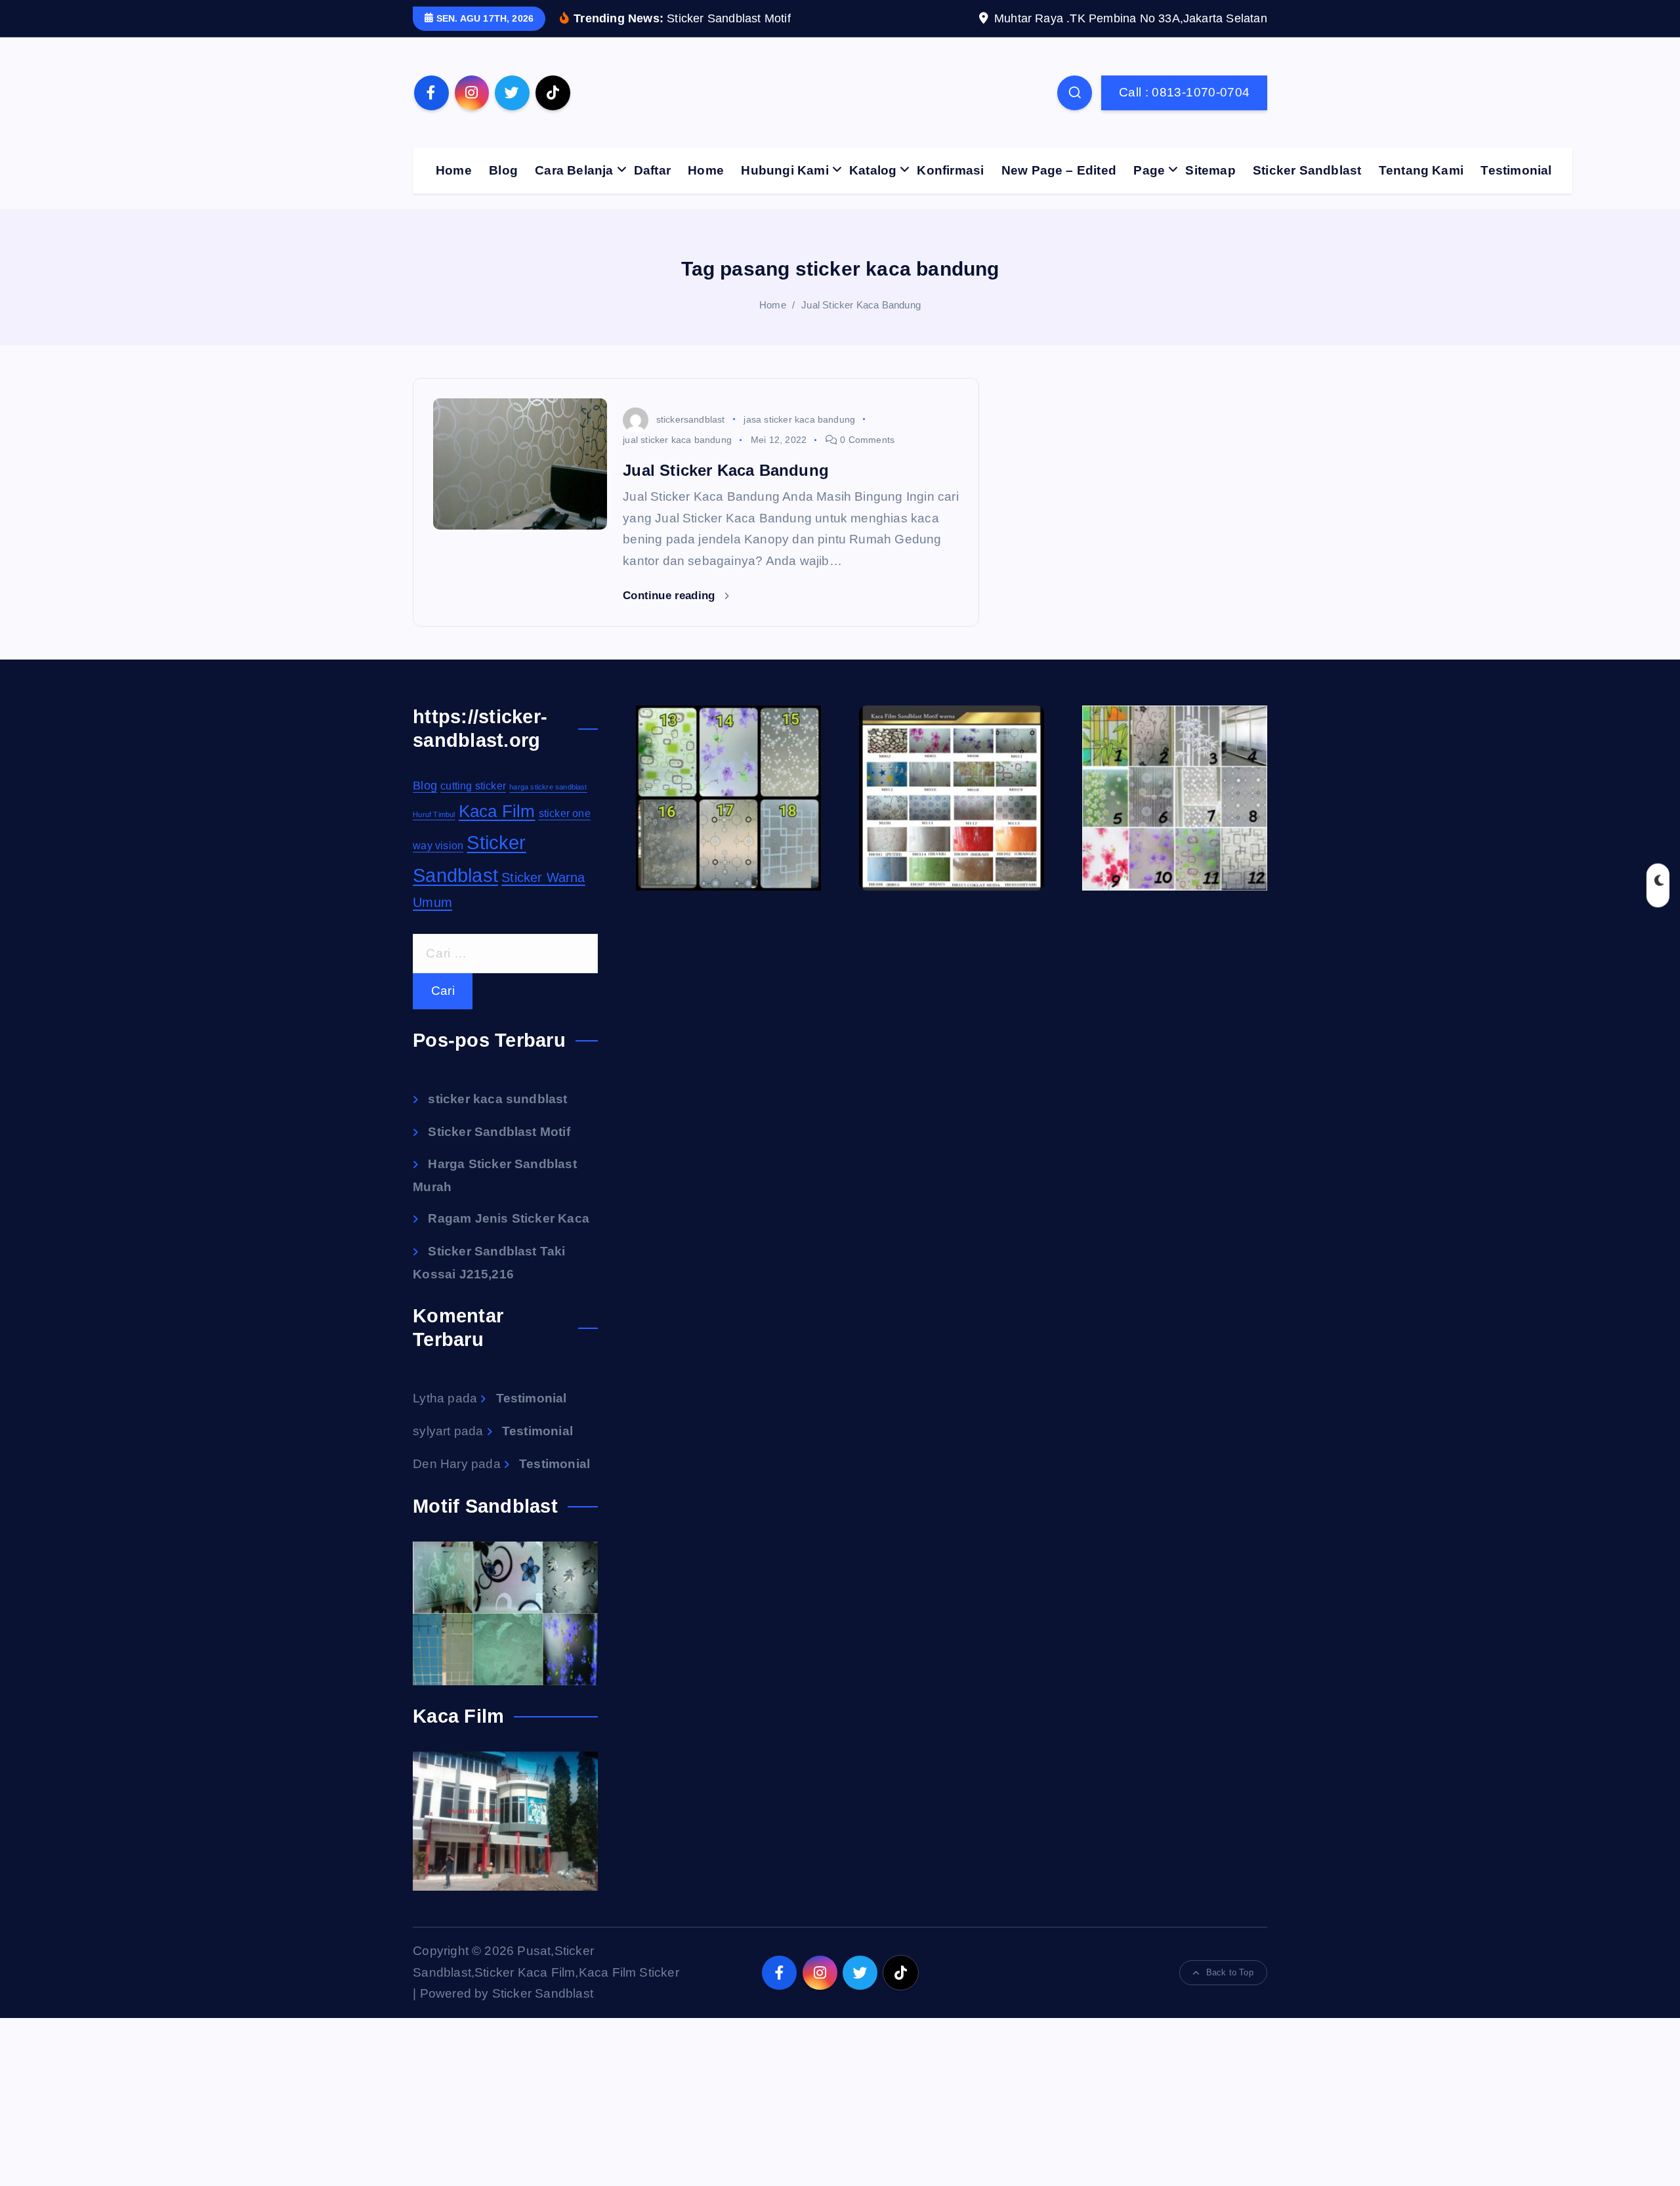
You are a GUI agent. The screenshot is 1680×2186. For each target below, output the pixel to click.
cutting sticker (473, 786)
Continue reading (670, 596)
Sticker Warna (543, 877)
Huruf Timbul (434, 814)
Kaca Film (497, 811)
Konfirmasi (950, 170)
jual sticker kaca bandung (677, 440)
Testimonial (1516, 170)
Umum (432, 902)
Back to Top (1230, 1972)
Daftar (652, 170)
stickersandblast (690, 419)
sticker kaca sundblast (497, 1099)
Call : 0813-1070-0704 (1185, 92)
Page (1149, 170)
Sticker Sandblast (1307, 170)
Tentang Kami (1421, 170)
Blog (503, 170)
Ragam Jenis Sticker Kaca (509, 1218)
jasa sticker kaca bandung (799, 419)
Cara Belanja (574, 170)
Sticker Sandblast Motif (499, 1132)
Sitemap (1210, 170)
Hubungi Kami (785, 170)
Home (454, 170)
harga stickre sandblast (548, 787)
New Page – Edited (1059, 170)
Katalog (873, 170)
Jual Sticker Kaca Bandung (861, 305)
